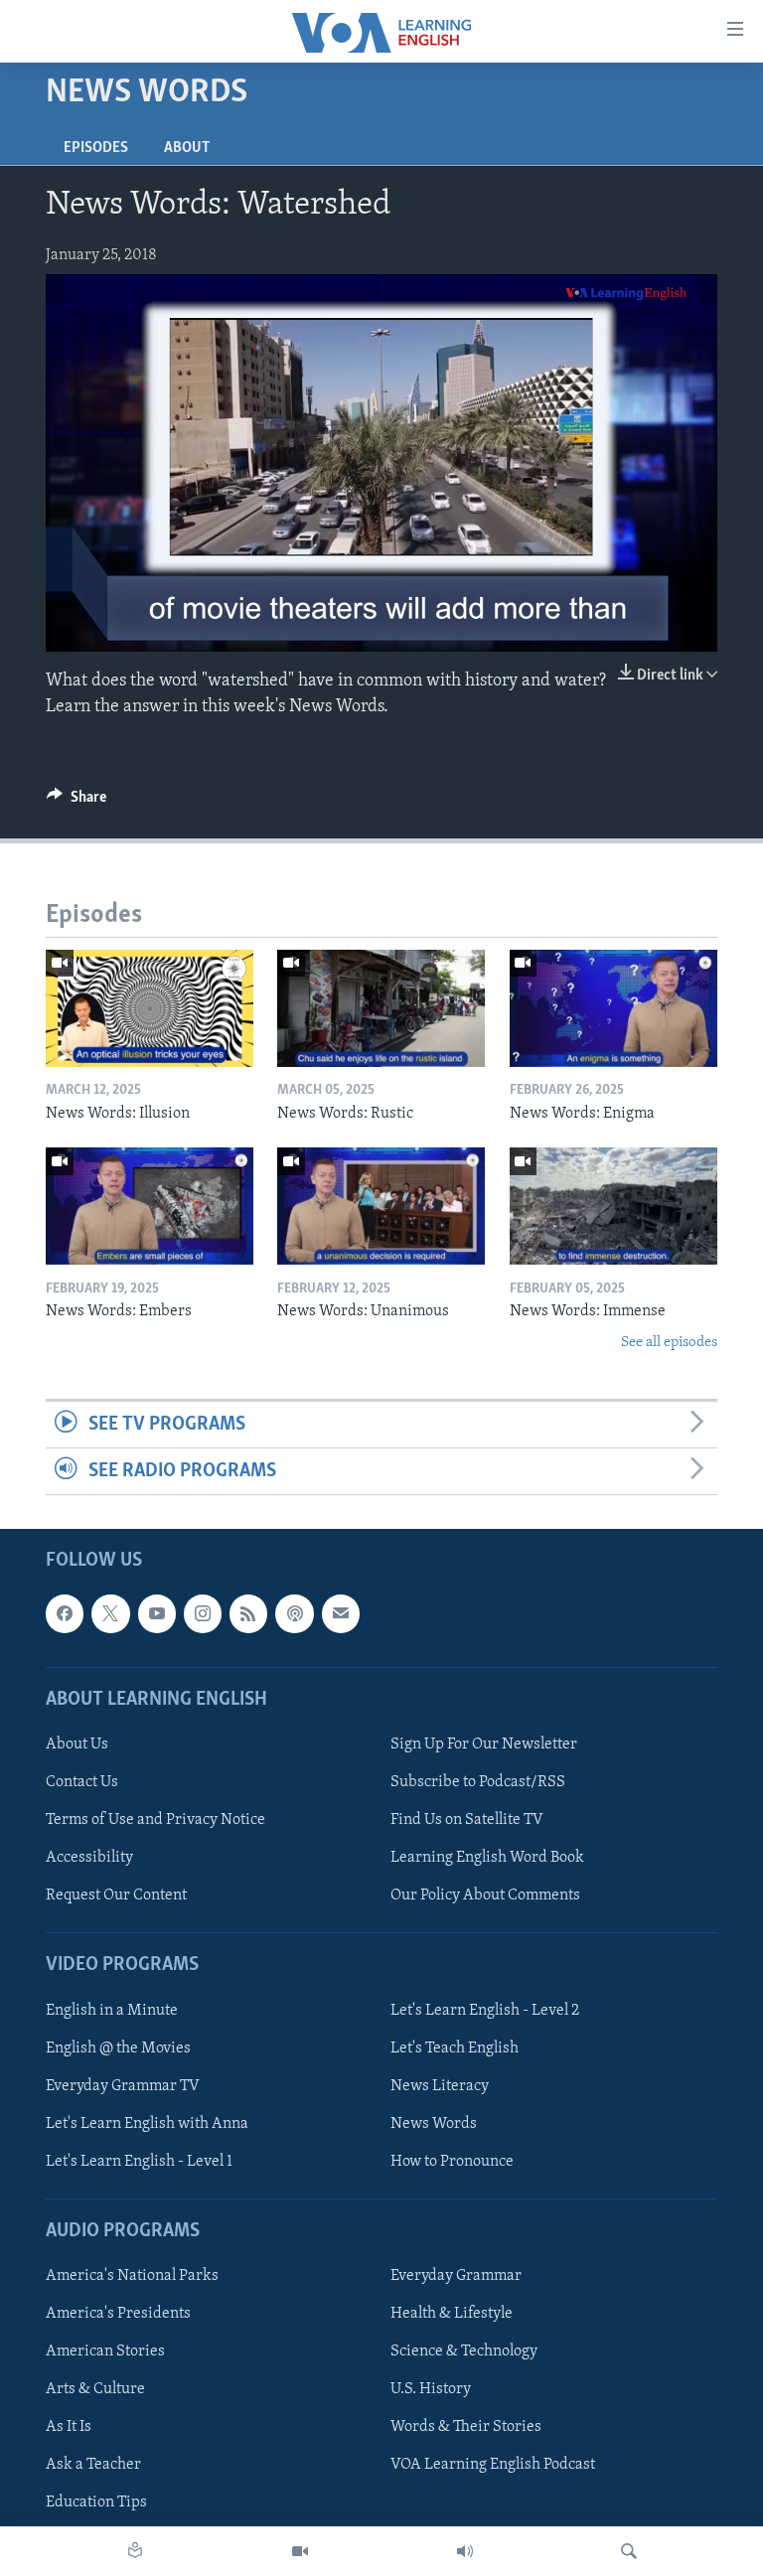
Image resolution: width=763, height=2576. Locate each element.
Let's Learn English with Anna (147, 2124)
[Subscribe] (341, 1614)
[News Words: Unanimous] (381, 1206)
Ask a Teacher (93, 2466)
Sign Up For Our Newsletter (484, 1744)
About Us (77, 1744)
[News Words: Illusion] (150, 1008)
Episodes (96, 148)
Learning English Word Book (487, 1859)
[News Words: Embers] (150, 1206)
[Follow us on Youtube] (157, 1614)
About (187, 148)
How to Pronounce (452, 2162)
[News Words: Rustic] (381, 1008)
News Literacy (440, 2086)
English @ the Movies (118, 2048)
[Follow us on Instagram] (203, 1614)
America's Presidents (118, 2315)
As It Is (69, 2428)
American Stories (105, 2352)
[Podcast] (294, 1614)
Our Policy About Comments (485, 1896)
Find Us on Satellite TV (467, 1820)
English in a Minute (112, 2011)
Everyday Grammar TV (123, 2086)
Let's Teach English (455, 2048)
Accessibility (89, 1859)
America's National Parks (132, 2277)
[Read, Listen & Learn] (135, 2551)
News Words (434, 2124)
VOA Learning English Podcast (493, 2466)
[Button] (76, 802)
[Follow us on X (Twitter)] (110, 1614)
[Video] (300, 2551)
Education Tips (96, 2503)
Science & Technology (464, 2352)
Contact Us (82, 1782)
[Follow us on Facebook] (65, 1614)
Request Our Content (116, 1896)
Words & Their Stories (466, 2428)
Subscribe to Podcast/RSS (478, 1782)
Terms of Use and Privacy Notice (155, 1820)
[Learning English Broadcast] (465, 2551)
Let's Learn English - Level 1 (139, 2162)
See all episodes (669, 1343)
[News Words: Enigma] (613, 1008)
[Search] (629, 2551)
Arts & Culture (95, 2390)
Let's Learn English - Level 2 (485, 2011)
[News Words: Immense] (613, 1206)
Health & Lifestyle (452, 2315)
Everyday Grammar (456, 2277)
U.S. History (431, 2390)
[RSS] (248, 1614)
